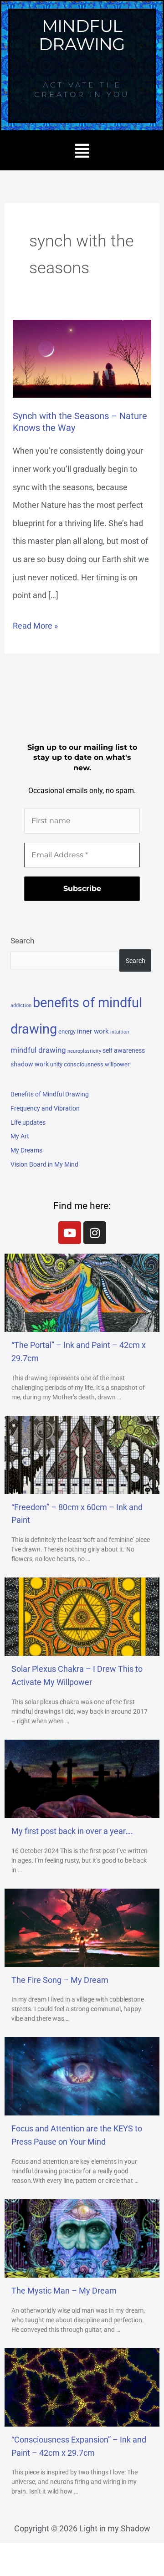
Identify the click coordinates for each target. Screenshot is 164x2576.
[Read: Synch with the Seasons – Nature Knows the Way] (82, 358)
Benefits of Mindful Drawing (50, 1094)
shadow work (30, 1064)
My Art (20, 1136)
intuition (120, 1032)
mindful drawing (38, 1050)
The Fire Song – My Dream (60, 1980)
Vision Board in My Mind (44, 1164)
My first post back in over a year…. (72, 1831)
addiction (21, 1006)
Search (22, 941)
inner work (93, 1031)
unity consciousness (77, 1064)
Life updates (28, 1122)
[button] (82, 151)
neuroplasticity (84, 1051)
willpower (117, 1064)
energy (67, 1032)
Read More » (35, 624)
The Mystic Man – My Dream (64, 2291)
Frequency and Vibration (45, 1108)
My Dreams (26, 1150)
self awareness (124, 1050)
